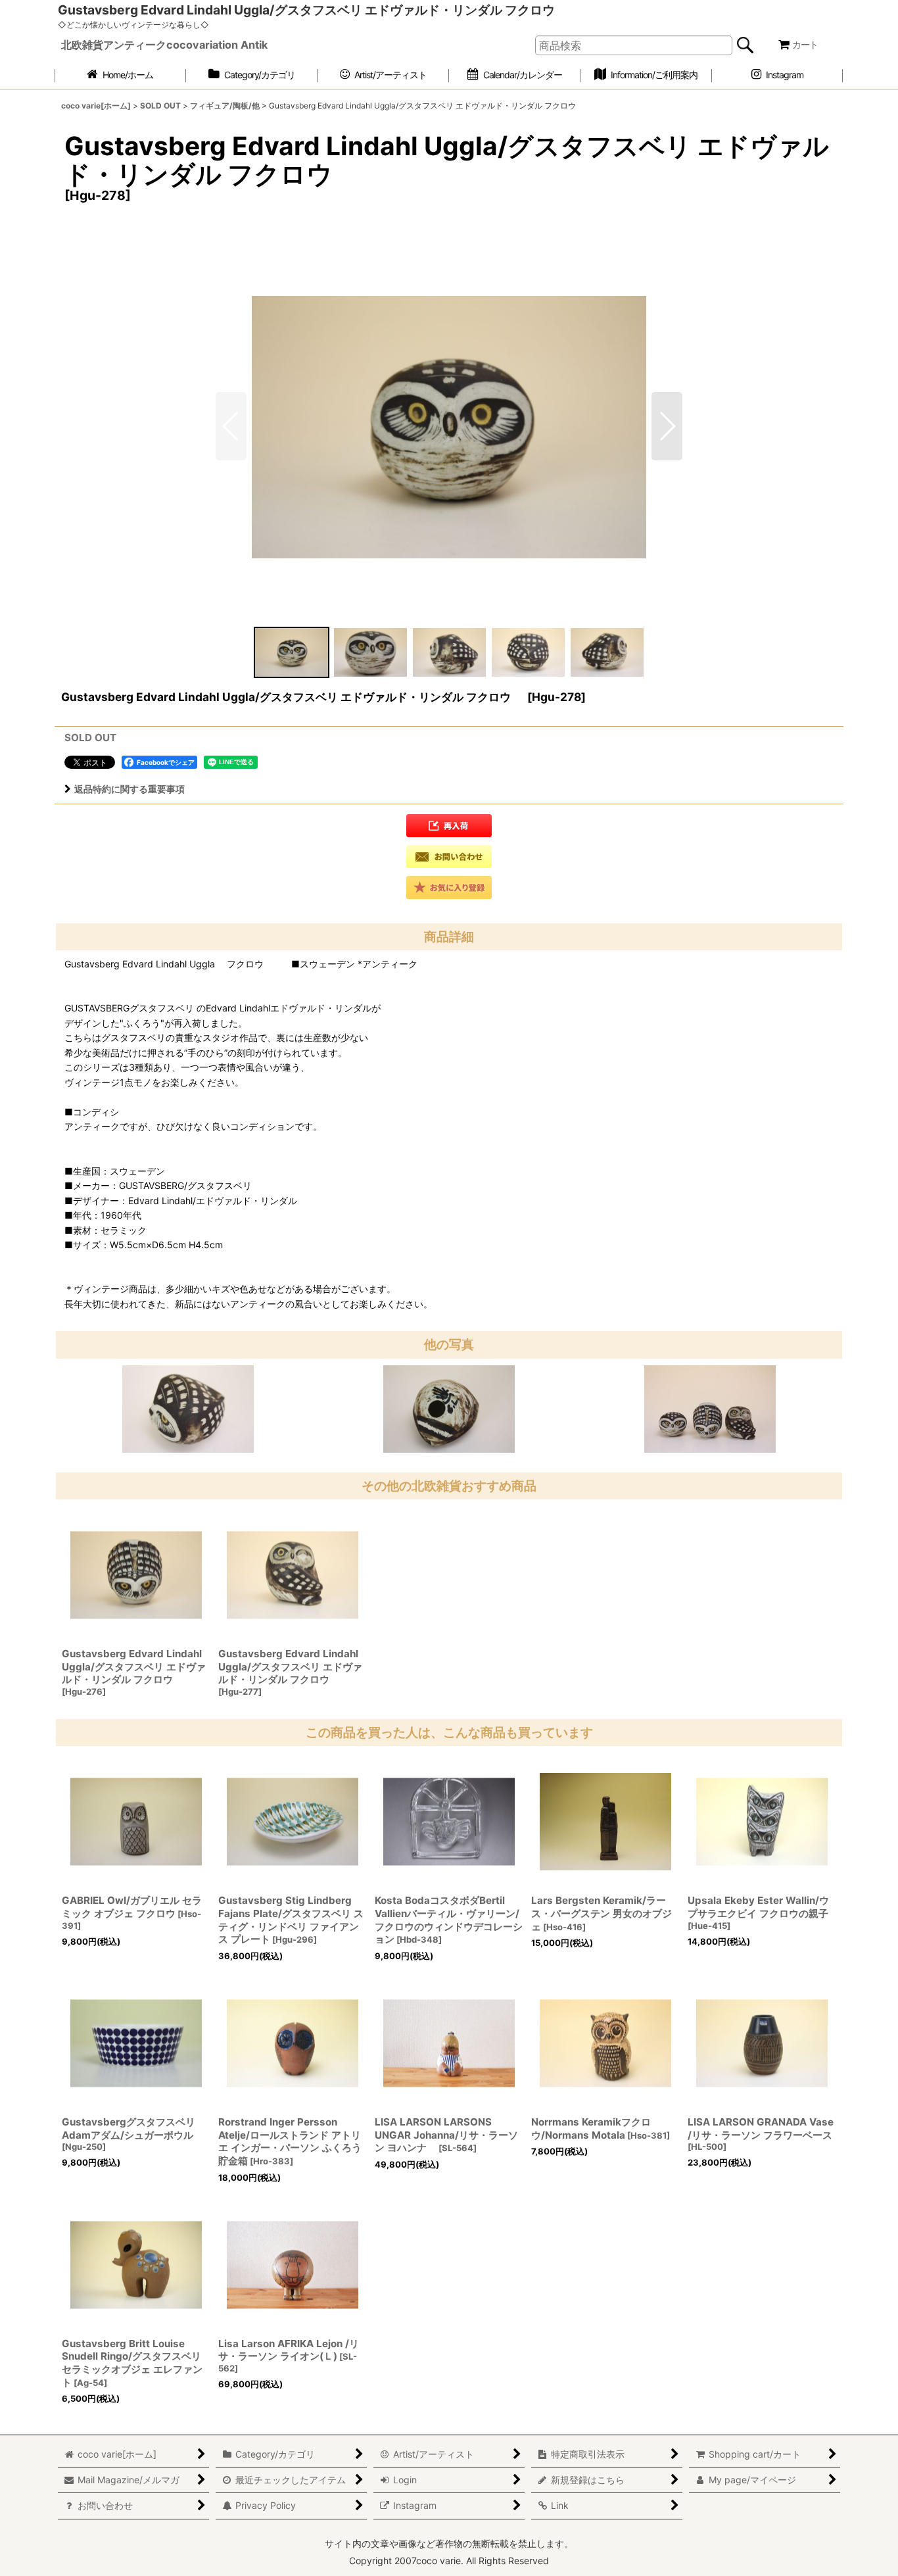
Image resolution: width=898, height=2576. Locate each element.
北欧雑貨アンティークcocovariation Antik (164, 45)
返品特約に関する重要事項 (130, 789)
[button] (667, 426)
